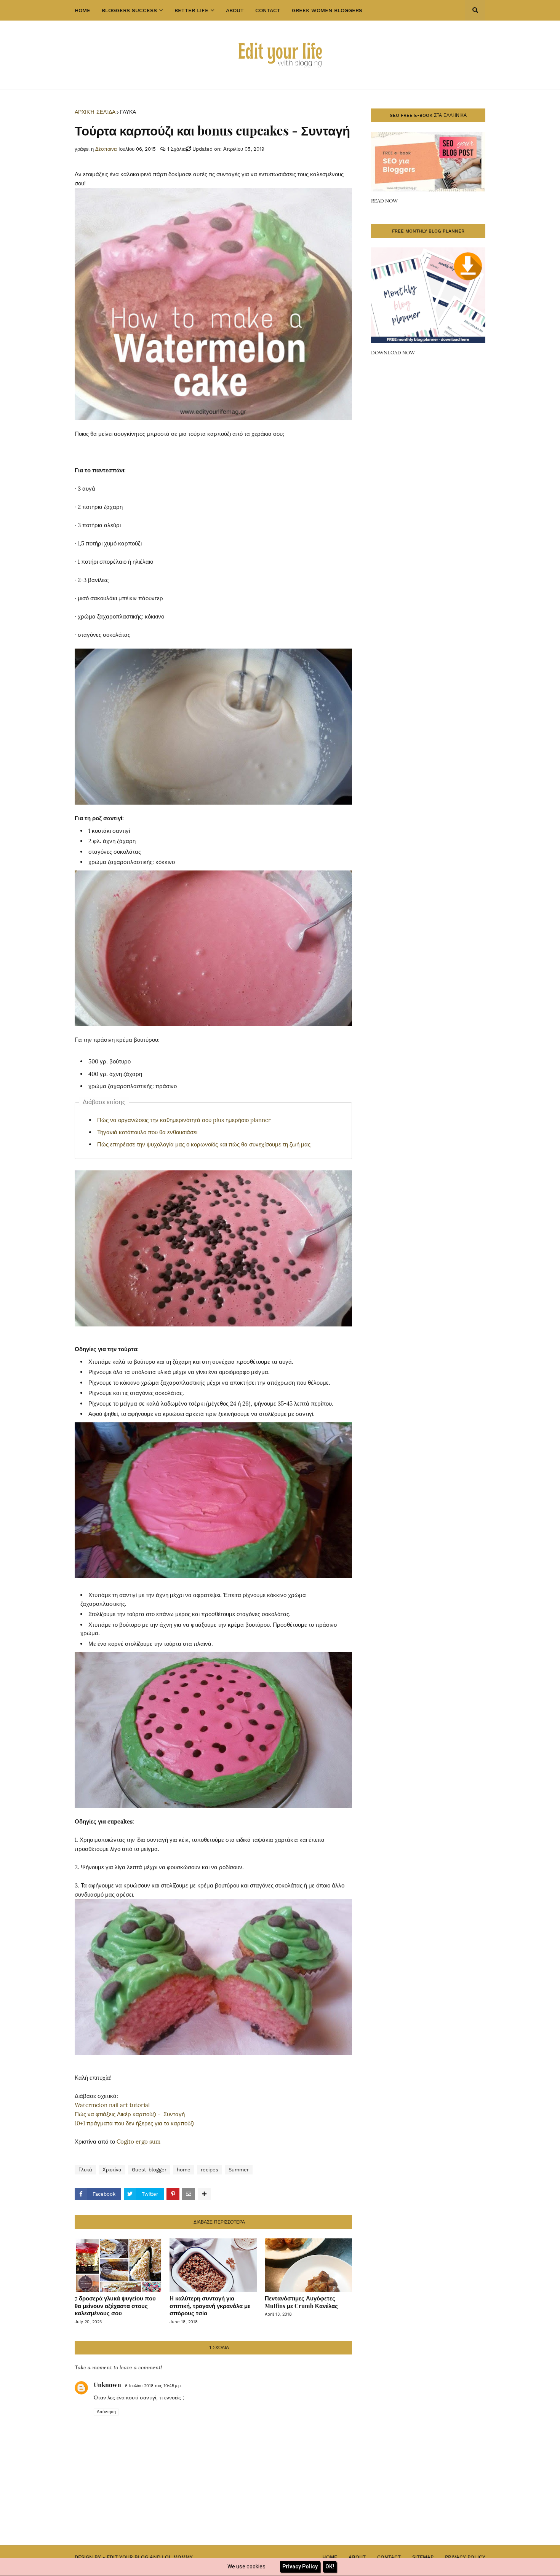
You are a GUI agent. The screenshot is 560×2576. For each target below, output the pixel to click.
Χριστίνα (112, 2170)
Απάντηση (106, 2412)
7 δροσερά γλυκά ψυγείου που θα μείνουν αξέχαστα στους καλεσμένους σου (115, 2306)
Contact (389, 2557)
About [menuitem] (235, 10)
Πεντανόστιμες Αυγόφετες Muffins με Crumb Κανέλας (301, 2302)
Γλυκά (128, 112)
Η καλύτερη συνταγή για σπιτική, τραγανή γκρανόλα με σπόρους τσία (210, 2306)
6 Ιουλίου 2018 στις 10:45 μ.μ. (153, 2386)
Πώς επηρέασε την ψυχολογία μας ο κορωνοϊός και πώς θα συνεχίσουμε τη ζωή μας (204, 1144)
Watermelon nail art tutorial (112, 2105)
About (357, 2557)
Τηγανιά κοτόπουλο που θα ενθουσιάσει (147, 1132)
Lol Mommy (177, 2557)
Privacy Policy (465, 2557)
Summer (239, 2170)
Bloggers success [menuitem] (129, 10)
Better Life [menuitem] (191, 10)
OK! (330, 2566)
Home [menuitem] (82, 10)
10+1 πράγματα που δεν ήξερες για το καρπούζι (134, 2123)
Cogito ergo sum (138, 2142)
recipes (210, 2170)
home (184, 2170)
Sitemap (423, 2557)
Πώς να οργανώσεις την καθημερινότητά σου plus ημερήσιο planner (184, 1120)
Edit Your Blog (127, 2557)
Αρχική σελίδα (95, 112)
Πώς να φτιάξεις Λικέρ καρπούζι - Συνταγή (130, 2114)
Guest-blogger (149, 2170)
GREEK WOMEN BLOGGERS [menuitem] (327, 10)
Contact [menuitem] (268, 10)
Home (330, 2557)
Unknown (107, 2385)
